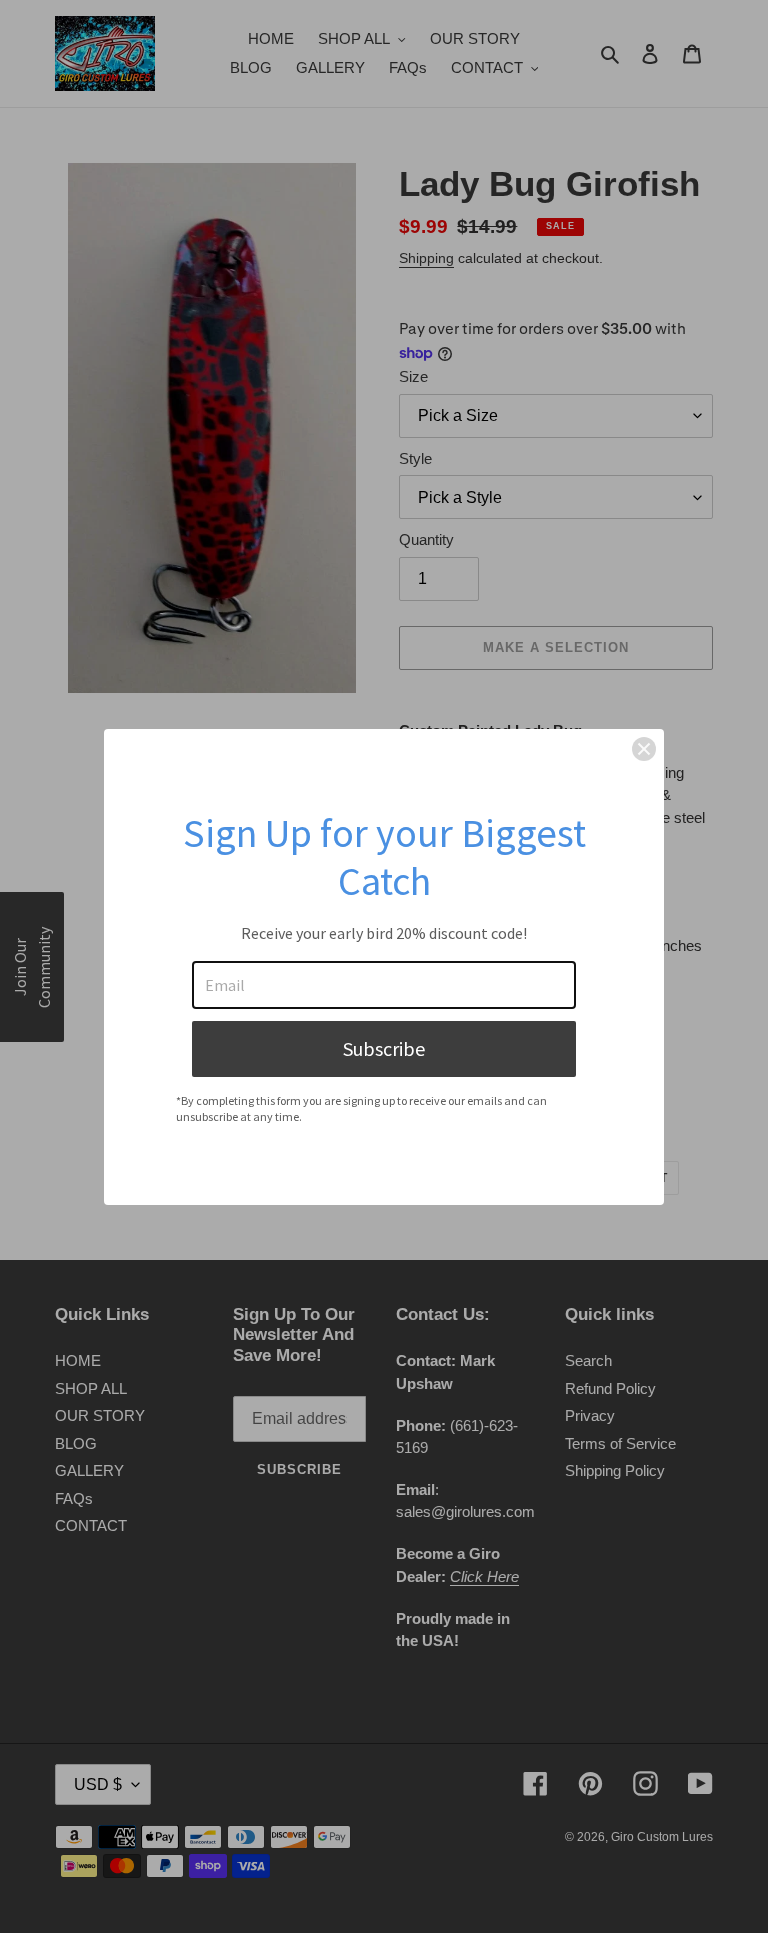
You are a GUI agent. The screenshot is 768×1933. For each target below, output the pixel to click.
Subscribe (384, 1048)
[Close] (644, 749)
